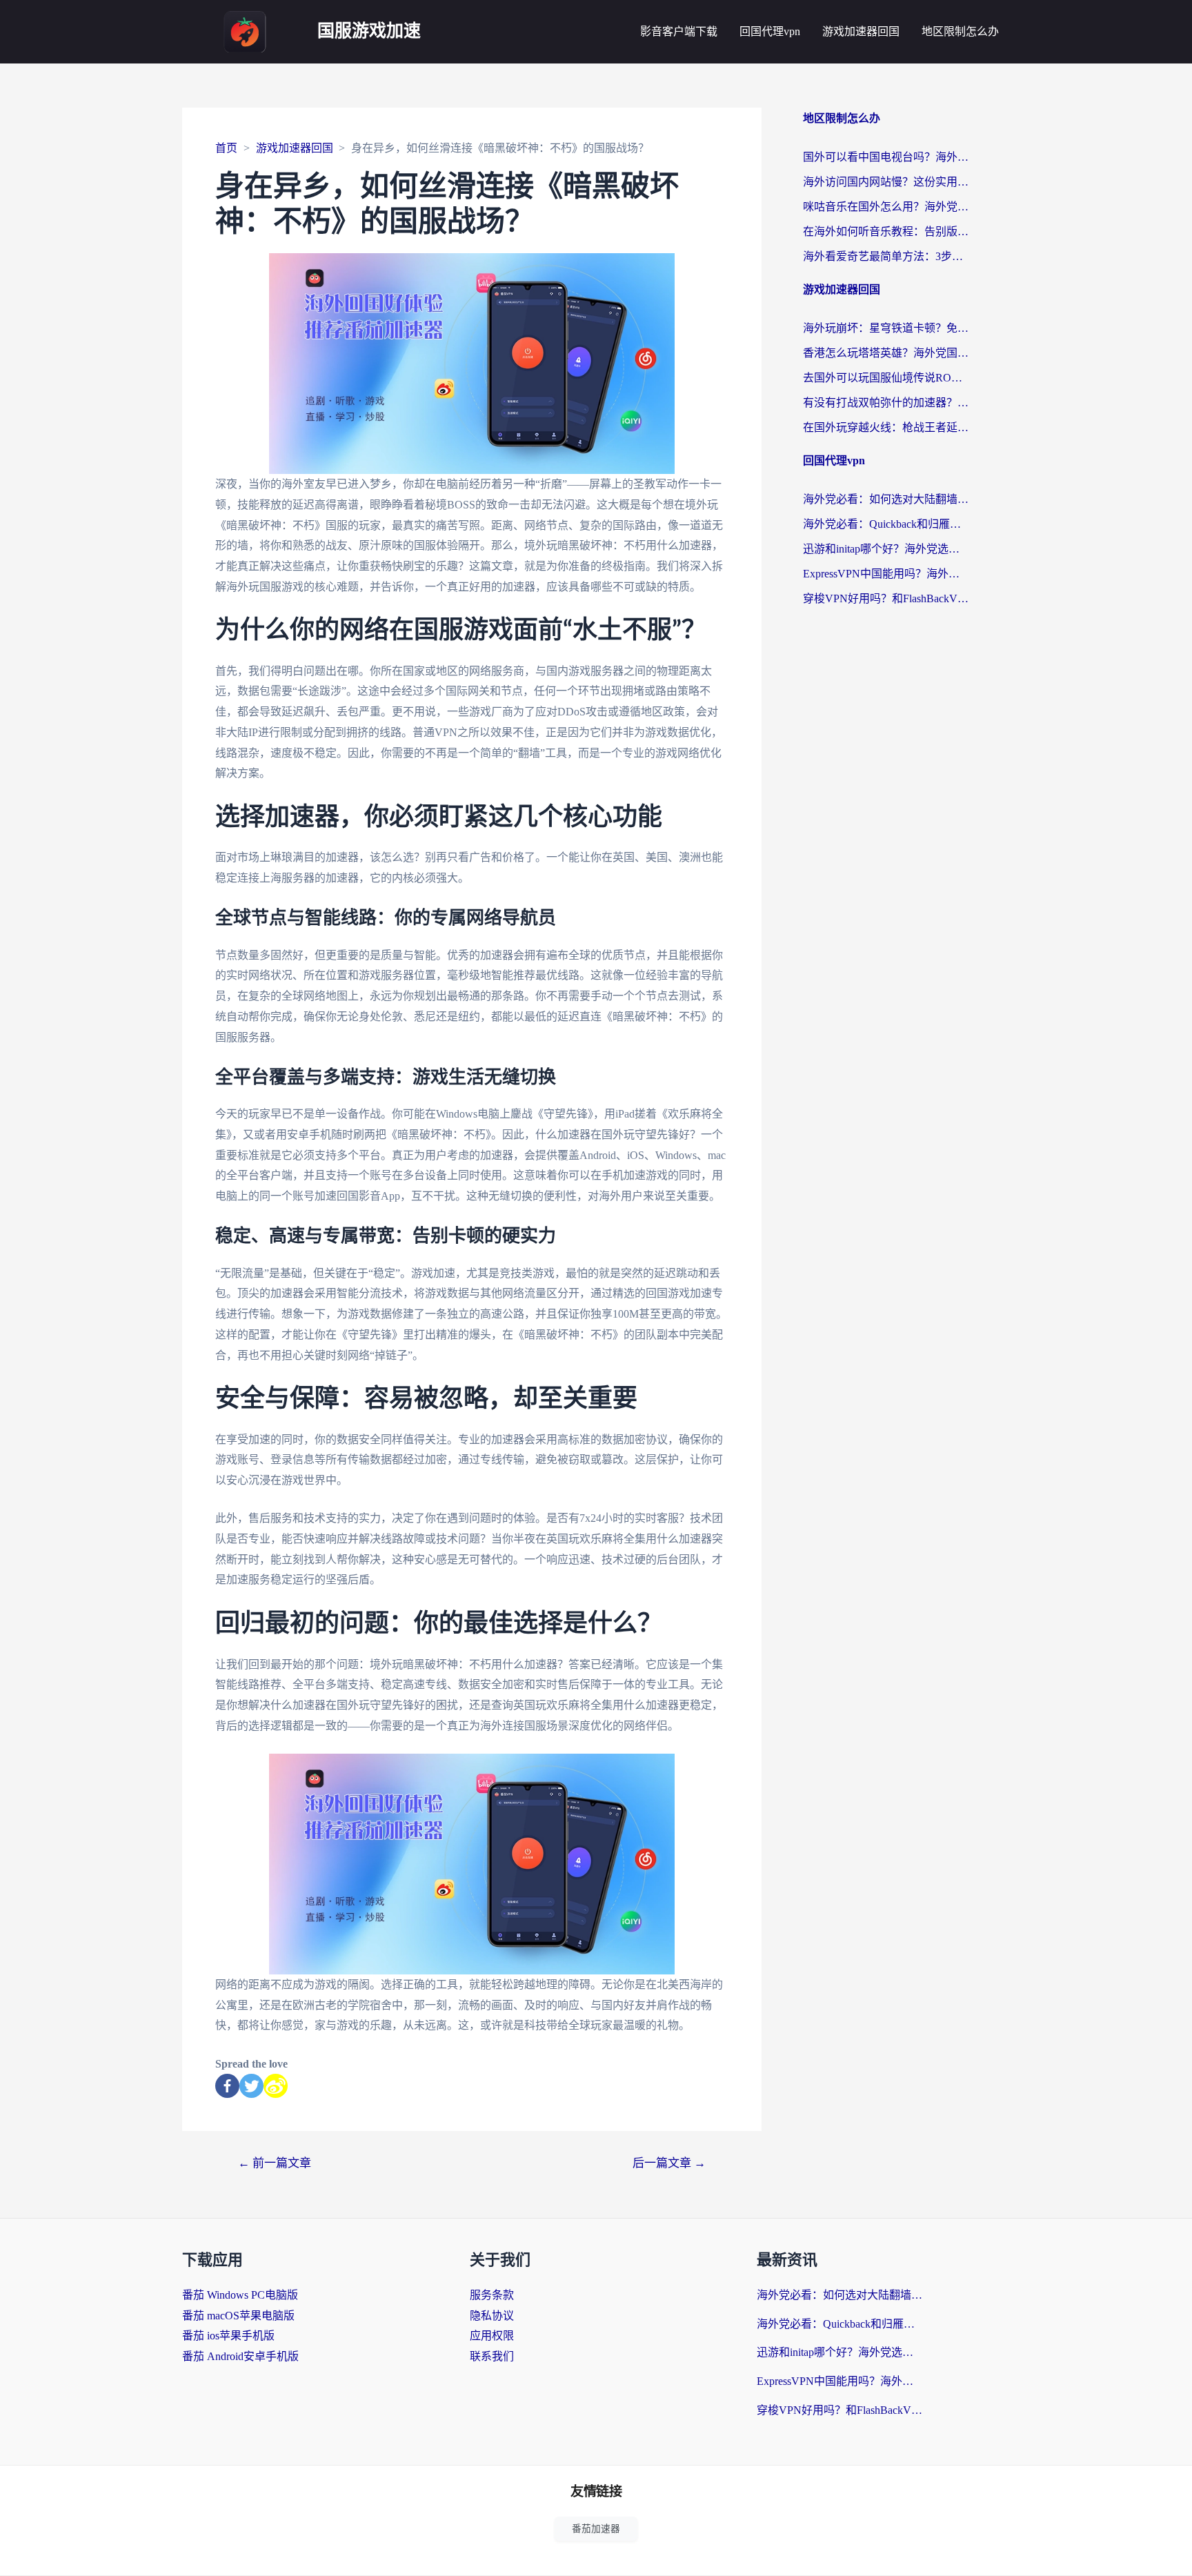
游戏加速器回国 (861, 31)
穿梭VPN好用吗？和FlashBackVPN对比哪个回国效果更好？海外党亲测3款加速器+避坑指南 (886, 598)
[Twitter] (251, 2086)
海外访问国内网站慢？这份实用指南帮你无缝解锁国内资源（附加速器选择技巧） (886, 182)
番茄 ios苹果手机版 (228, 2336)
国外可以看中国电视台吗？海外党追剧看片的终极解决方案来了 (886, 157)
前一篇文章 (275, 2163)
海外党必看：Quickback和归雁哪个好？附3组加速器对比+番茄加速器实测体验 (886, 524)
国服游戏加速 (369, 31)
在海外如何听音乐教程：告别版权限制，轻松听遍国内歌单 (886, 231)
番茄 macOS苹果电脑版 (238, 2316)
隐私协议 (492, 2316)
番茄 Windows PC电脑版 (240, 2295)
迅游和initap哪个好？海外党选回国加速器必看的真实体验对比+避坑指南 (886, 549)
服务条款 (492, 2295)
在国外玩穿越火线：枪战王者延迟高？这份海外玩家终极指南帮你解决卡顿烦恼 (886, 427)
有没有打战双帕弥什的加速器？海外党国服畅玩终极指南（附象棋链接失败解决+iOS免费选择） (886, 403)
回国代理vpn (770, 31)
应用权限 (492, 2336)
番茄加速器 (596, 2529)
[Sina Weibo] (276, 2086)
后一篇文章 (669, 2163)
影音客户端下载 (679, 31)
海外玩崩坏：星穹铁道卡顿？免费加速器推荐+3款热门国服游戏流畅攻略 (886, 328)
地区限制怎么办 (960, 31)
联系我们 (492, 2356)
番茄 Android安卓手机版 (240, 2356)
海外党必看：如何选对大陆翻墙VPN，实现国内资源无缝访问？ (886, 499)
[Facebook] (227, 2086)
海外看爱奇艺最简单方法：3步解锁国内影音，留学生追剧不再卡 (886, 256)
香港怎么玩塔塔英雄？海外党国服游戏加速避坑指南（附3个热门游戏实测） (886, 353)
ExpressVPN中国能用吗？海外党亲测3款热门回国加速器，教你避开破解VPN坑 (886, 574)
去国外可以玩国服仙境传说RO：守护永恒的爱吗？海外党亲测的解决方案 (886, 378)
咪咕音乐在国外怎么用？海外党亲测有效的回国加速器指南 (886, 207)
